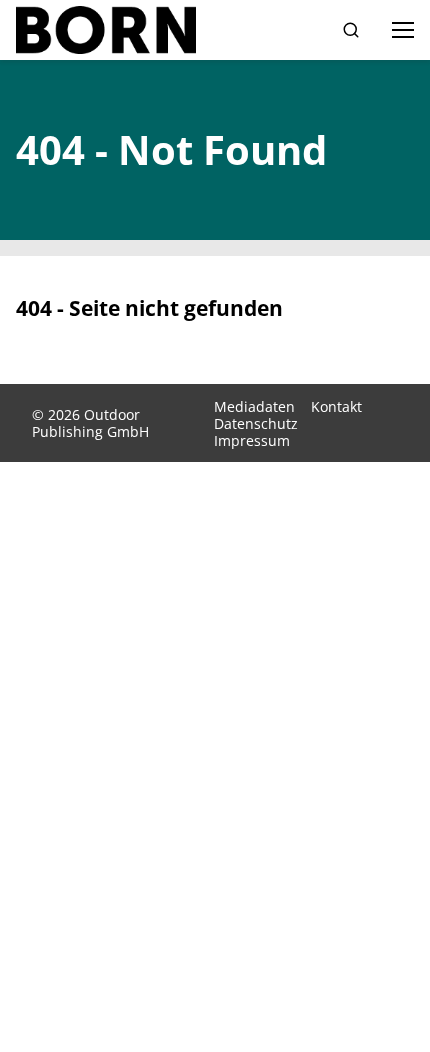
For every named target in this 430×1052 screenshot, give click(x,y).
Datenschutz (256, 423)
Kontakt (336, 406)
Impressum (252, 440)
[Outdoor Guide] (106, 30)
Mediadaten (254, 406)
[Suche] (351, 30)
